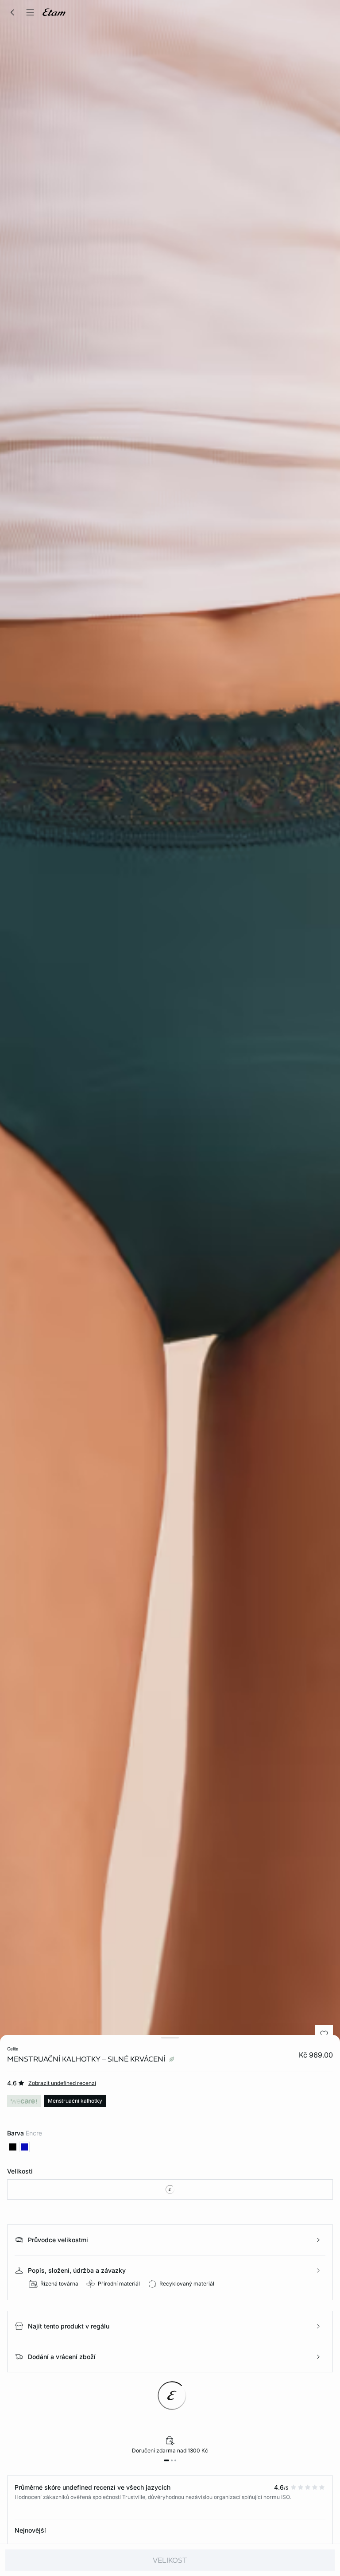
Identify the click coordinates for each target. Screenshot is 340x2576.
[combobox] (170, 2189)
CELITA (13, 2049)
